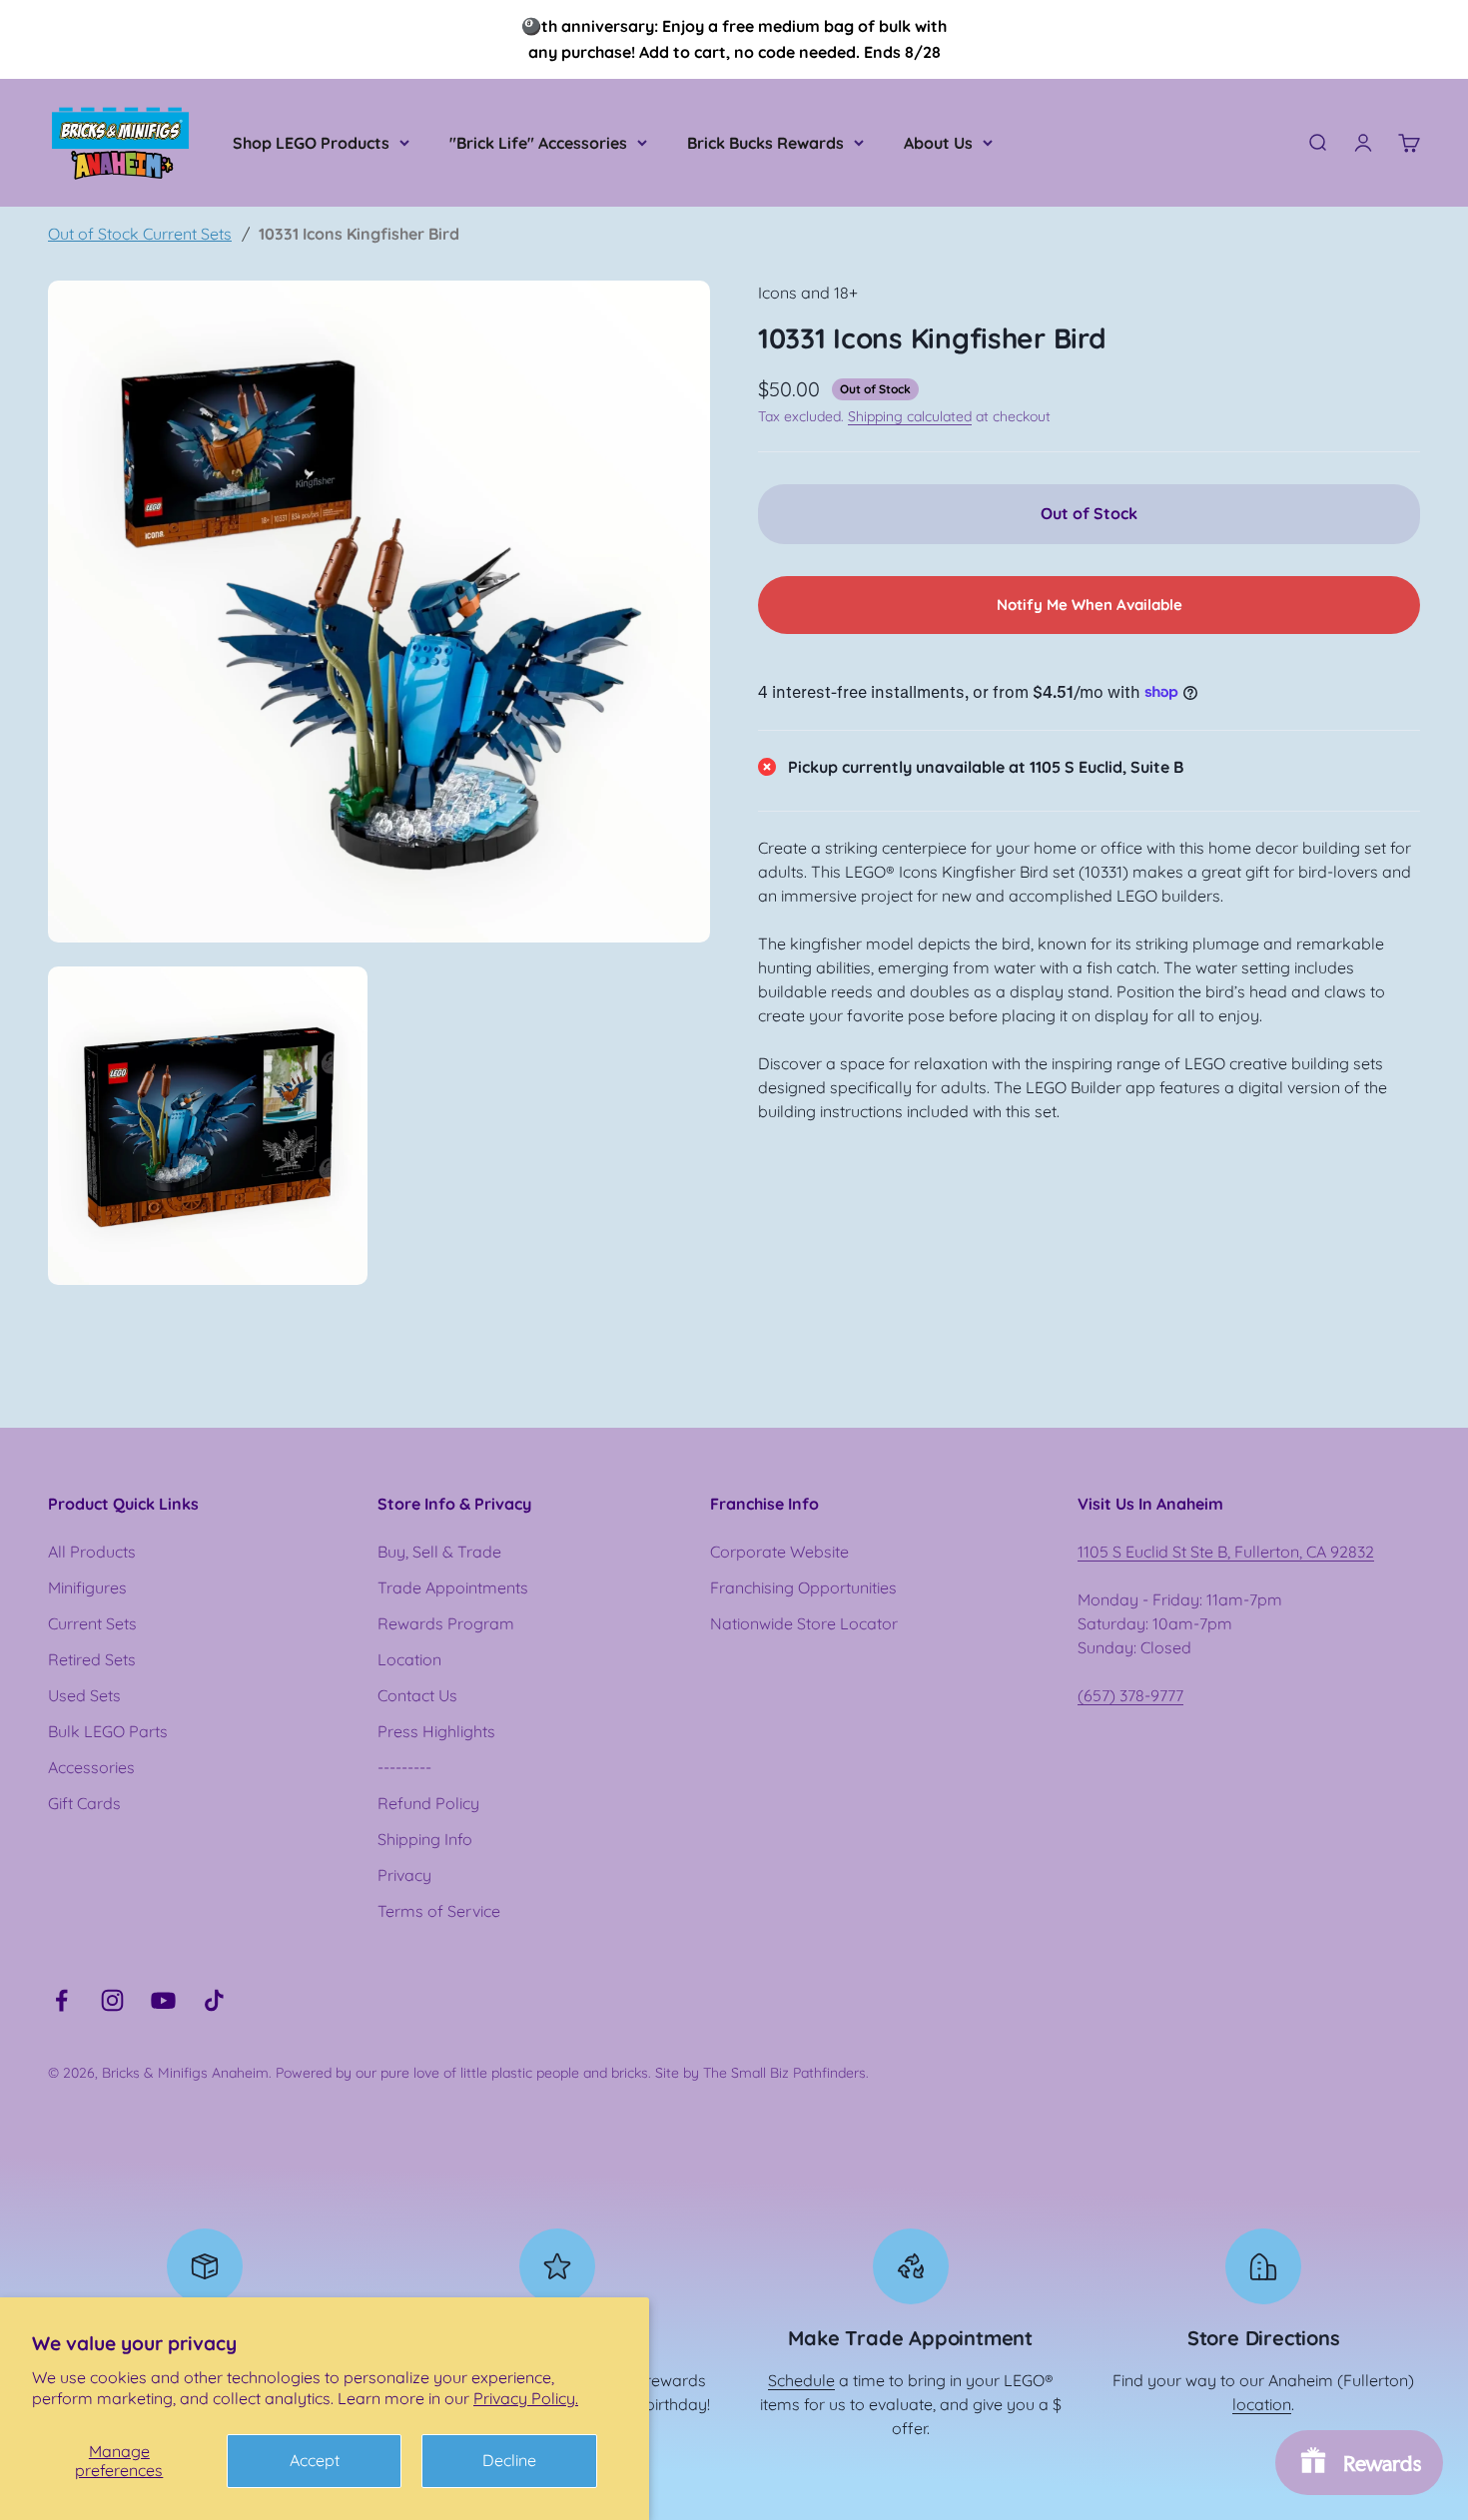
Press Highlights (436, 1731)
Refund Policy (428, 1803)
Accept (315, 2460)
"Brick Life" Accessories (538, 143)
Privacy (404, 1875)
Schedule (801, 2380)
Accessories (91, 1767)
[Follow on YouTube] (163, 2000)
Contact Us (417, 1695)
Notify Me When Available (1090, 604)
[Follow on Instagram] (112, 2000)
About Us (938, 143)
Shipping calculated (910, 415)
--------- (404, 1767)
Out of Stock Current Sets (140, 234)
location (1262, 2404)
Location (409, 1659)
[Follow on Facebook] (61, 2000)
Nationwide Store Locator (804, 1623)
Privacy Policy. (526, 2398)
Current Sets (92, 1623)
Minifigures (87, 1587)
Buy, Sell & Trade (439, 1552)
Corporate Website (779, 1552)
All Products (92, 1552)
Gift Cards (84, 1803)
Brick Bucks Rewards (765, 143)
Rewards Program (446, 1623)
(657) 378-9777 (1130, 1695)
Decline (509, 2460)
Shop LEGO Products (311, 143)
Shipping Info (425, 1839)
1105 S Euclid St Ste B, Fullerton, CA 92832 (1226, 1552)
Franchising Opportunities (803, 1587)
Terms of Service (439, 1911)
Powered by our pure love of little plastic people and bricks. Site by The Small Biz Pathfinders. (572, 2073)
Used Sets (84, 1695)
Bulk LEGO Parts (108, 1731)
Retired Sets (92, 1659)
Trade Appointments (453, 1587)
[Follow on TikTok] (214, 2000)
